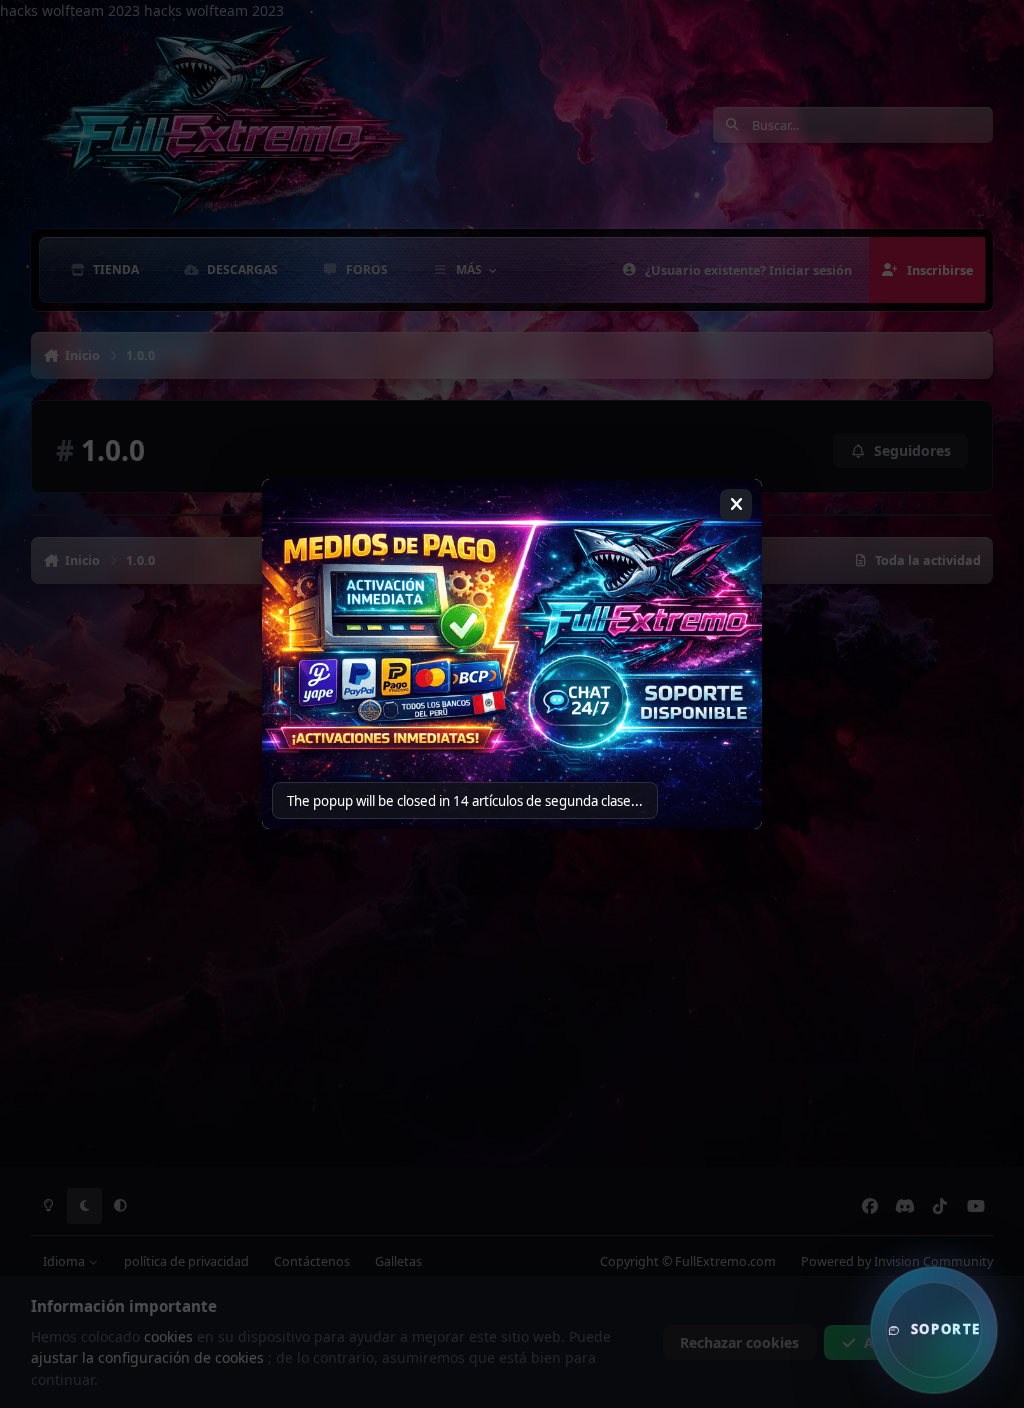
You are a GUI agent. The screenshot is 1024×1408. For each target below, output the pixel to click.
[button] (934, 1330)
